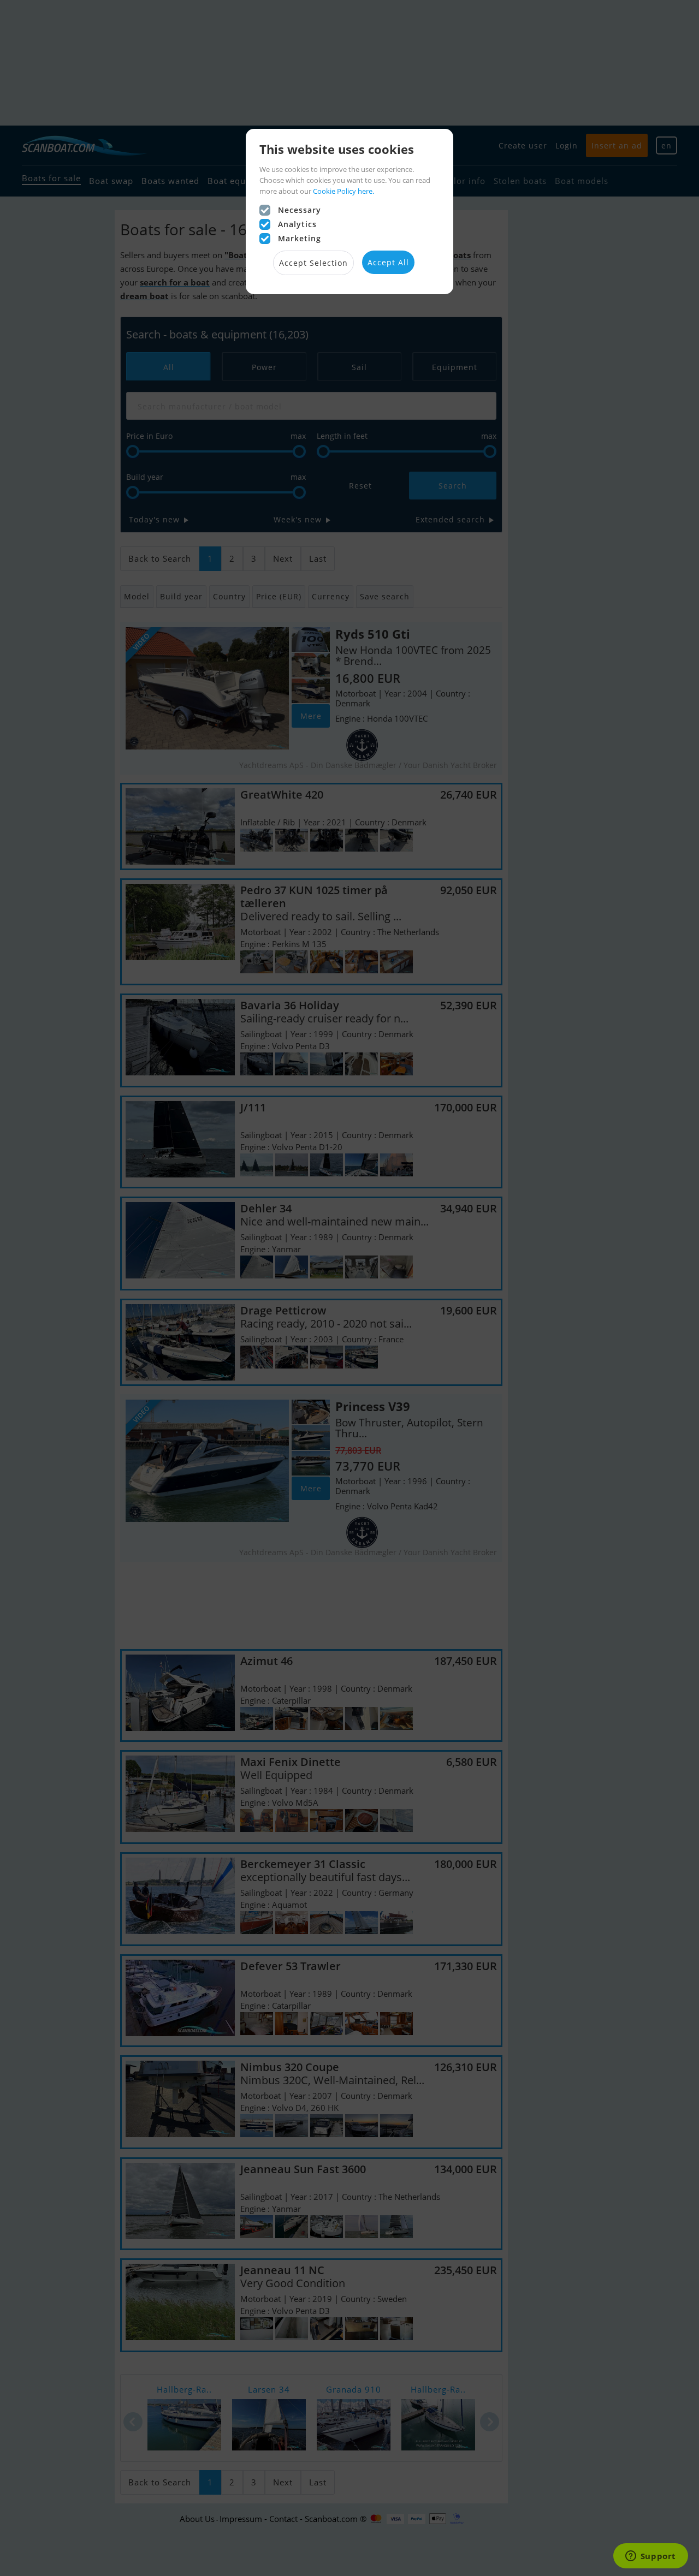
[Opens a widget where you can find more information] (650, 2557)
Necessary (300, 210)
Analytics (297, 224)
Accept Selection (313, 263)
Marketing (300, 238)
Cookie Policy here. (343, 191)
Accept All (388, 262)
